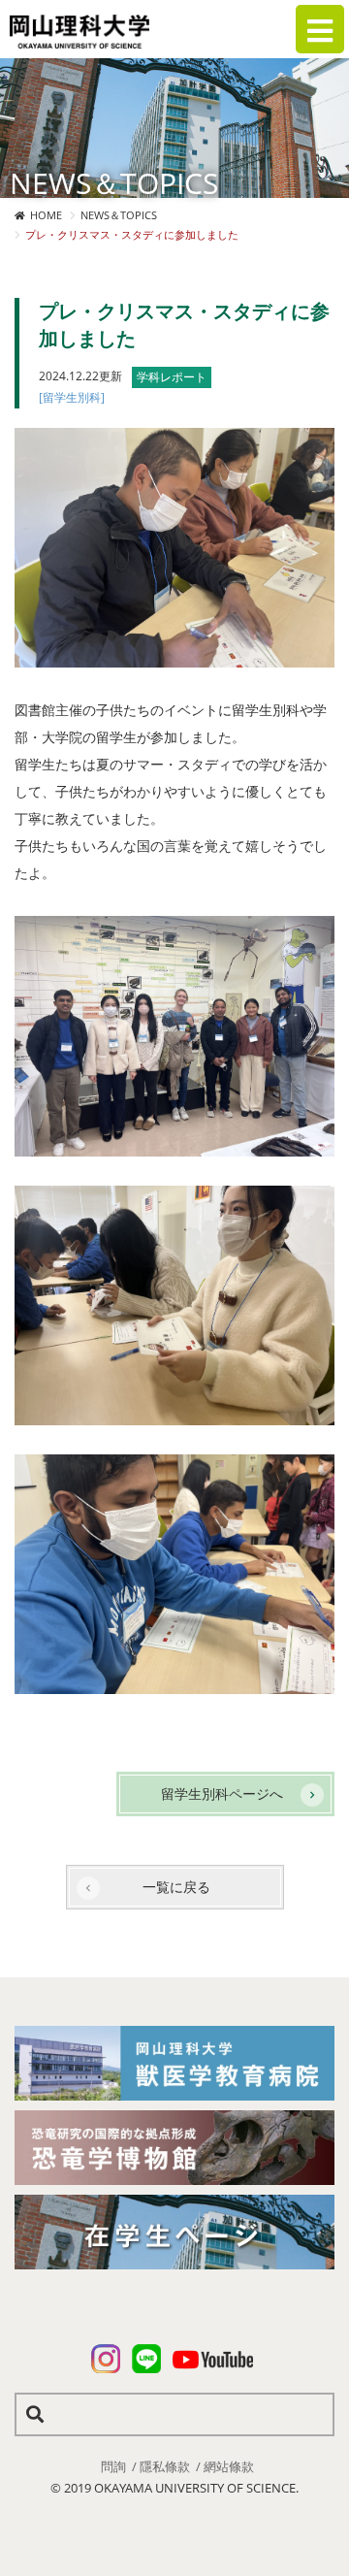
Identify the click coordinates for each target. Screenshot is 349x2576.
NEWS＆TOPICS (119, 215)
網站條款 (229, 2466)
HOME (46, 215)
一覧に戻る (176, 1887)
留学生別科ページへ (222, 1793)
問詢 (113, 2466)
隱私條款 (165, 2466)
